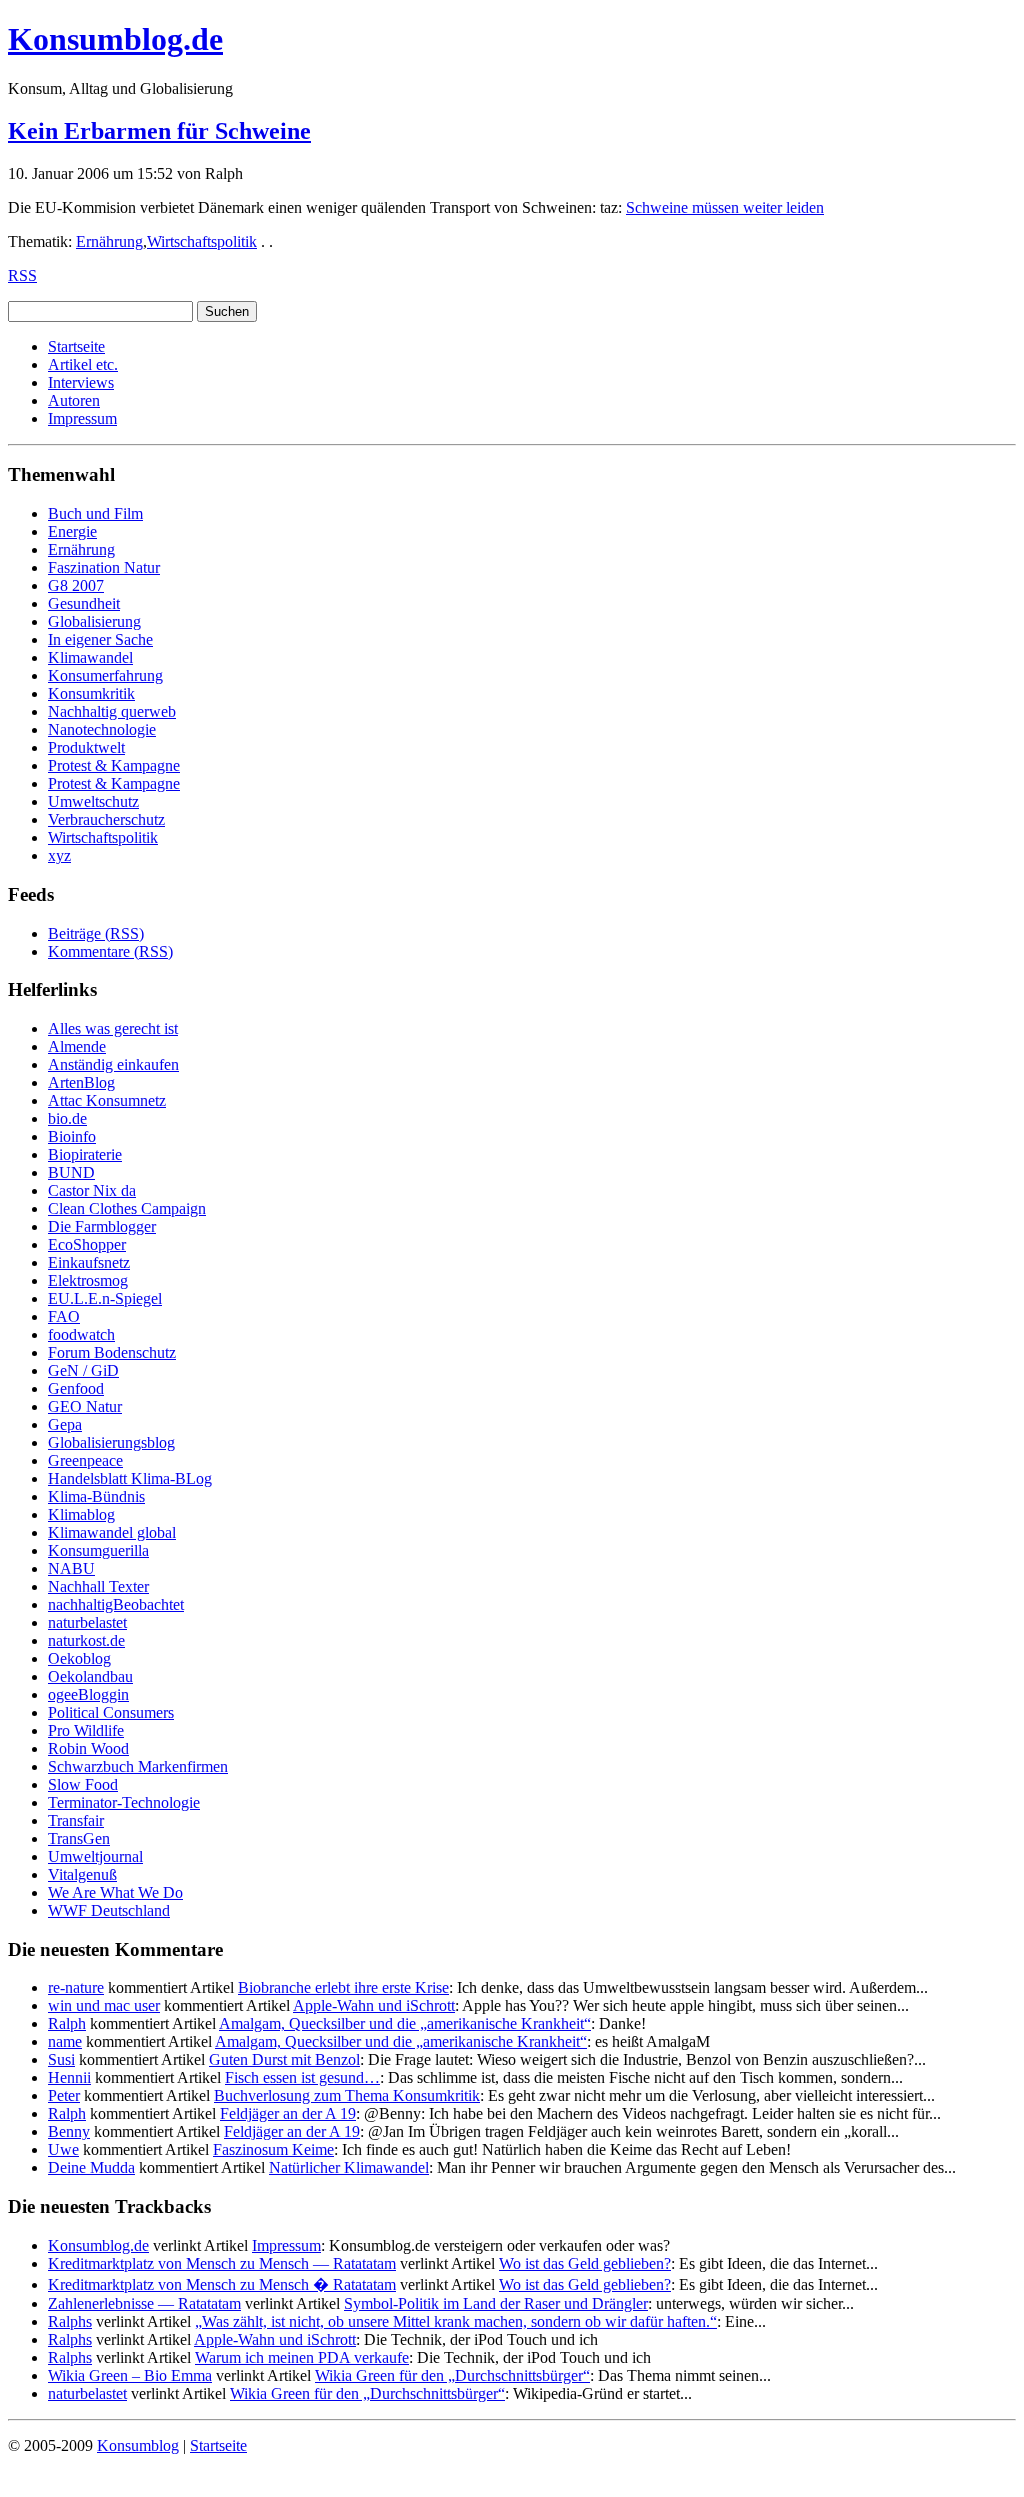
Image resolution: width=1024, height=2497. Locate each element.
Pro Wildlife (86, 1730)
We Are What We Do (115, 1892)
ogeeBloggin (88, 1694)
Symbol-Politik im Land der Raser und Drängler (496, 2303)
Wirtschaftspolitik (202, 241)
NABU (71, 1568)
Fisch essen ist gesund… (302, 2077)
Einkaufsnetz (89, 1262)
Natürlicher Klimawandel (349, 2167)
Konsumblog (138, 2445)
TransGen (79, 1838)
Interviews (81, 382)
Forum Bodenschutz (112, 1352)
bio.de (67, 1118)
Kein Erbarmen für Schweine (159, 131)
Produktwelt (86, 747)
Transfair (76, 1820)
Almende (77, 1046)
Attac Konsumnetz (107, 1100)
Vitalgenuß (82, 1874)
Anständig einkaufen (113, 1064)
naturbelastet (87, 1622)
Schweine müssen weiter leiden (725, 207)
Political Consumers (111, 1712)
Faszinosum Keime (273, 2149)
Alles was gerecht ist (113, 1028)
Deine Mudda (91, 2167)
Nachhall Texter (98, 1586)
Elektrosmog (88, 1280)
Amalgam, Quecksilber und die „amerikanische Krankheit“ (405, 2023)
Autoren (74, 400)
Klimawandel (90, 657)
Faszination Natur (104, 567)
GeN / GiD (83, 1370)
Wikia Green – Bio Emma (130, 2375)
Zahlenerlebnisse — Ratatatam (144, 2303)
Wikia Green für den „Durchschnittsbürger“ (452, 2375)
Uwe (63, 2149)
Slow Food (83, 1784)
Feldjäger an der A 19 (288, 2113)
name (65, 2041)
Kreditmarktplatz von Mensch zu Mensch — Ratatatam (222, 2263)
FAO (64, 1316)
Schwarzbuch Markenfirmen (138, 1766)
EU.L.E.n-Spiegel (105, 1298)
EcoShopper (87, 1244)
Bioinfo (72, 1136)
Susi (61, 2059)
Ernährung (109, 241)
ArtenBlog (81, 1082)
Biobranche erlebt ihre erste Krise (343, 1987)
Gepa (65, 1424)
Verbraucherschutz (106, 819)
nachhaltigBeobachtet (116, 1604)
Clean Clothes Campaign (127, 1208)
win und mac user (104, 2005)
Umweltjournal (95, 1856)
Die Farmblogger (102, 1226)
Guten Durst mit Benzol (284, 2059)
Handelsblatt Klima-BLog (130, 1478)
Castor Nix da (92, 1190)
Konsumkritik (91, 693)
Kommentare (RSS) (110, 951)
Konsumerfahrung (105, 675)
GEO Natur (85, 1406)
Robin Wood (88, 1748)
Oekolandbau (90, 1676)
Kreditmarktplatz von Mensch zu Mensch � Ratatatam (222, 2284)
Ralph (67, 2023)
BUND (71, 1172)
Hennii (69, 2077)
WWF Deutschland (109, 1910)
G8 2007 (76, 585)
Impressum (82, 418)
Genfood (76, 1388)
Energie (72, 531)
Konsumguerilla (98, 1550)
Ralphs (70, 2321)
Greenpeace (85, 1460)
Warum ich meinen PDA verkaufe (302, 2357)
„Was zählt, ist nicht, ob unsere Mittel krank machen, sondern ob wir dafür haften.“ (456, 2321)
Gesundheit (84, 603)
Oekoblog (79, 1658)
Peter (64, 2095)
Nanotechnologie (102, 729)
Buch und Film (95, 513)
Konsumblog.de (98, 2245)
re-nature (76, 1987)
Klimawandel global (112, 1532)
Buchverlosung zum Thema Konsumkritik (347, 2095)
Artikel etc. (83, 364)
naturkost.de (86, 1640)
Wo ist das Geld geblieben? (585, 2263)
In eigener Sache (100, 639)
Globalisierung (94, 621)
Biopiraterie (85, 1154)
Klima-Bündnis (96, 1496)
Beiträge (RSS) (96, 933)
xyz (59, 855)
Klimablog (81, 1514)
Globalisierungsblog (111, 1442)
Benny (69, 2131)
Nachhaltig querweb (112, 711)
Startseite (76, 346)
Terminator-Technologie (124, 1802)
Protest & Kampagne (114, 765)
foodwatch (81, 1334)
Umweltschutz (93, 801)
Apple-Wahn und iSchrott (374, 2005)
